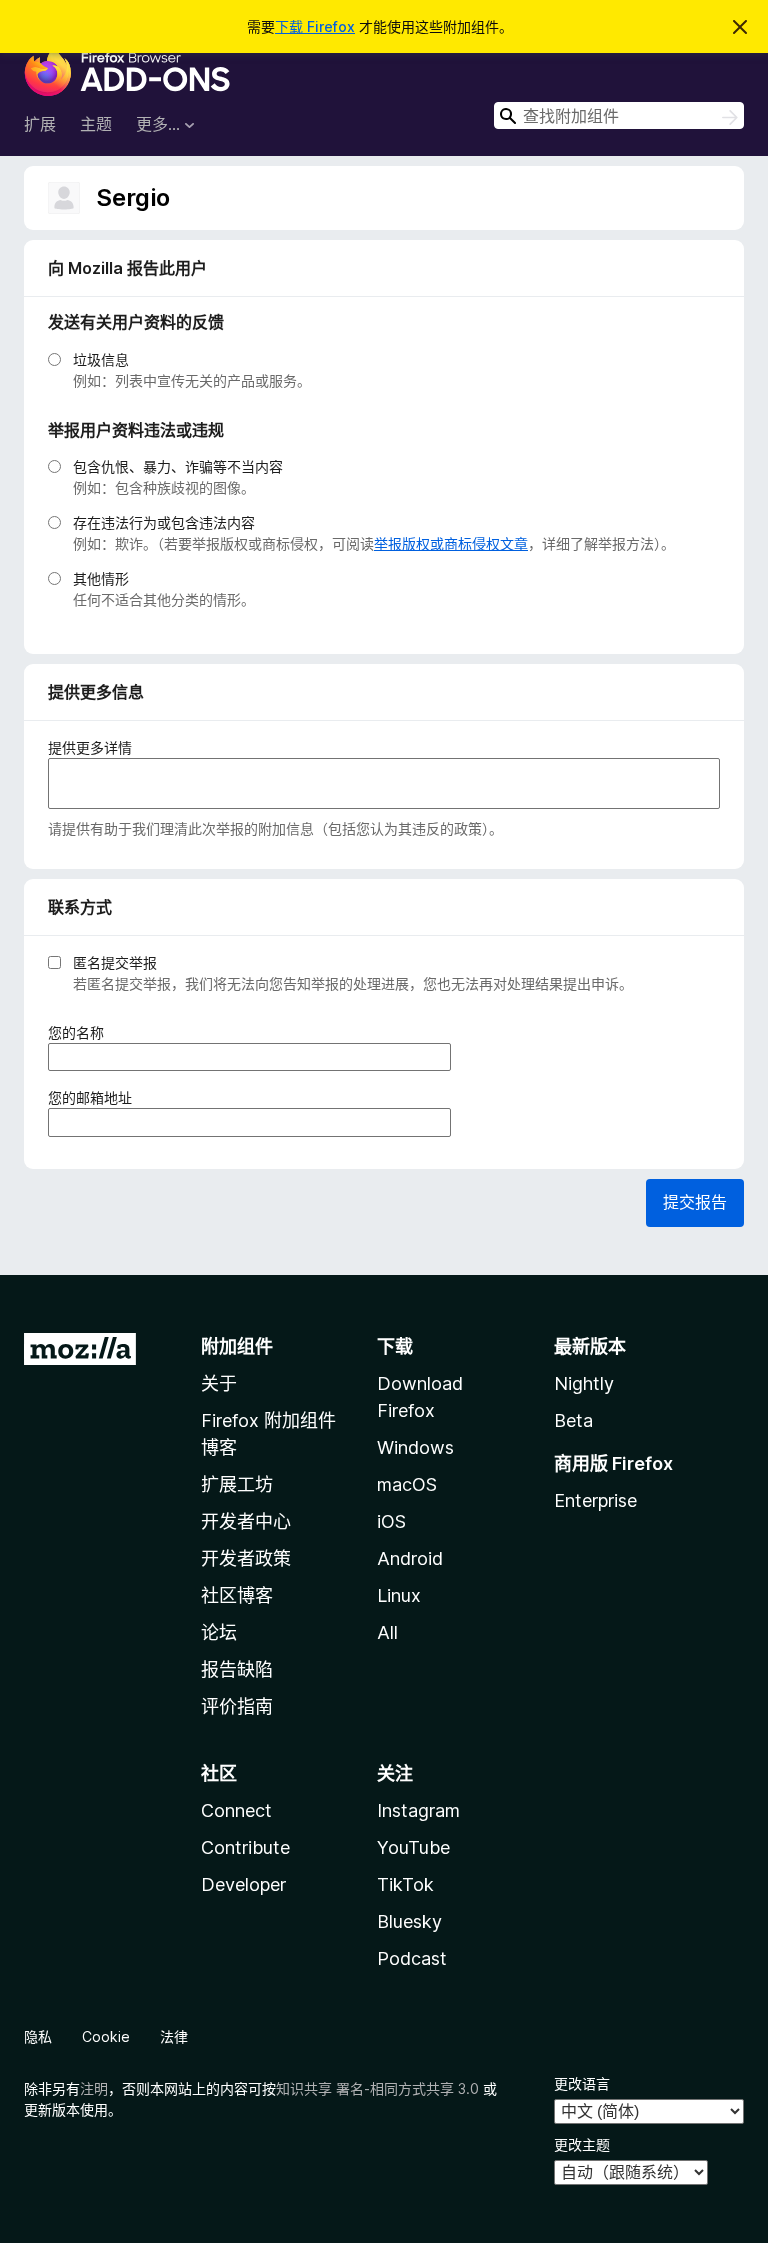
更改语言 (582, 2083)
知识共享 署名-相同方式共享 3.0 (377, 2088)
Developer (243, 1884)
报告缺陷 (237, 1669)
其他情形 (101, 578)
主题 (96, 124)
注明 (94, 2088)
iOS (391, 1521)
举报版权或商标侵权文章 (451, 543)
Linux (399, 1595)
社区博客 (237, 1595)
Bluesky (409, 1921)
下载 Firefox (315, 26)
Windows (415, 1447)
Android (410, 1558)
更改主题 (582, 2144)
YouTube (413, 1847)
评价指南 (237, 1706)
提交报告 (695, 1202)
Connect (236, 1810)
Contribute (245, 1847)
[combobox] (619, 115)
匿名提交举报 (115, 962)
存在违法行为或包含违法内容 (164, 522)
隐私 (38, 2036)
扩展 (40, 124)
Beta (573, 1420)
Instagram (418, 1810)
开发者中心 (246, 1521)
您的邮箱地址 (96, 1098)
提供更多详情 (90, 747)
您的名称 (82, 1033)
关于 (219, 1383)
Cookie (106, 2036)
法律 (174, 2036)
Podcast (412, 1958)
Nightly (584, 1383)
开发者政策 (246, 1558)
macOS (407, 1484)
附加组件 (237, 1346)
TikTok (405, 1884)
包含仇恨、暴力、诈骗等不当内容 (178, 466)
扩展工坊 (237, 1484)
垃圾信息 (101, 359)
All (387, 1632)
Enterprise (595, 1500)
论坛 (219, 1632)
